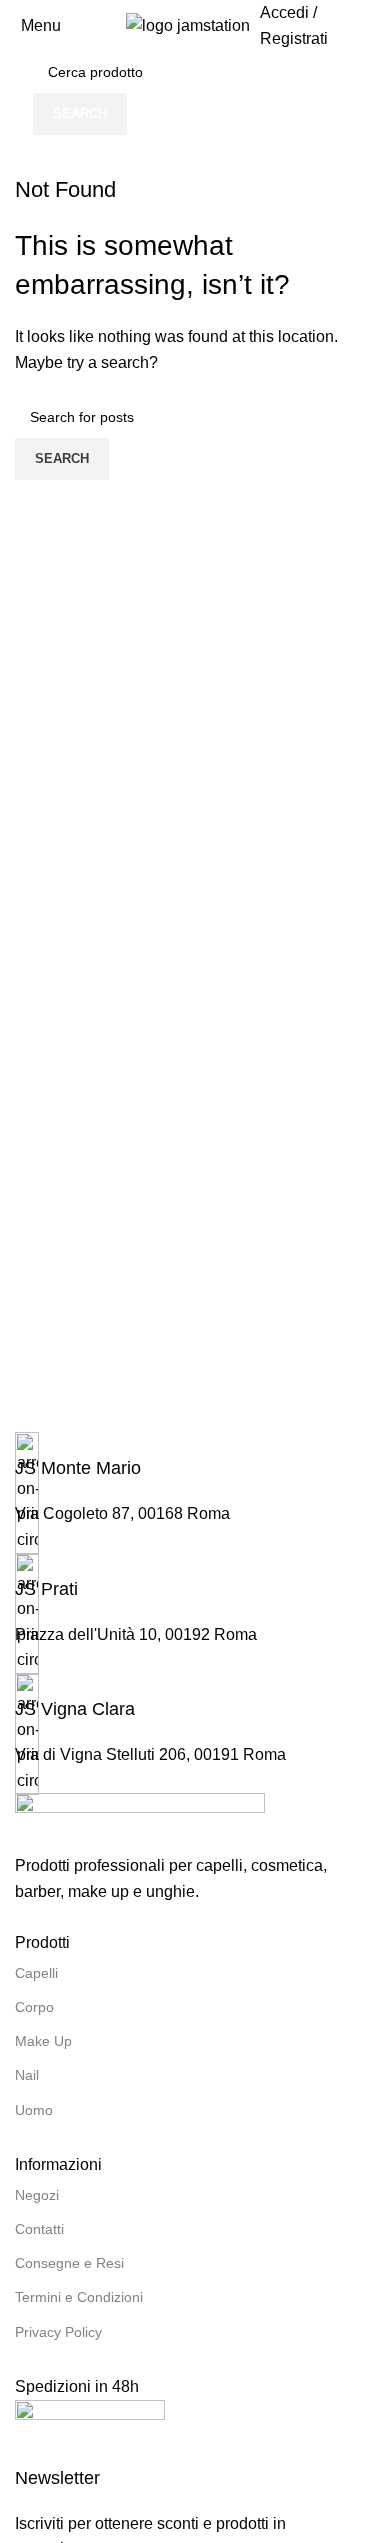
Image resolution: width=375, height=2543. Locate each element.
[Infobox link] (187, 1456)
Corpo (34, 2007)
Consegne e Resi (69, 2263)
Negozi (37, 2195)
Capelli (36, 1973)
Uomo (34, 2110)
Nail (27, 2075)
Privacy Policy (58, 2332)
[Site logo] (188, 24)
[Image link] (140, 1822)
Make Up (43, 2041)
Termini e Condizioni (79, 2297)
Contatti (39, 2229)
